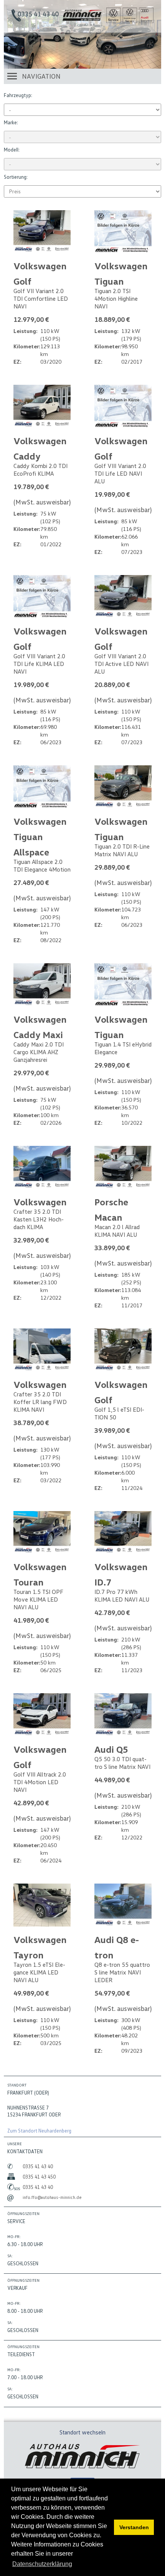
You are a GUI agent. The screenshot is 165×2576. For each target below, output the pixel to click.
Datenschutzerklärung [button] (42, 2564)
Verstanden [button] (134, 2527)
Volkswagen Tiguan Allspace (40, 836)
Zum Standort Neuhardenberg (39, 2131)
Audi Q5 (111, 1749)
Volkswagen (40, 1202)
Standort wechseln (82, 2432)
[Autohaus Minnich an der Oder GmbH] (82, 19)
